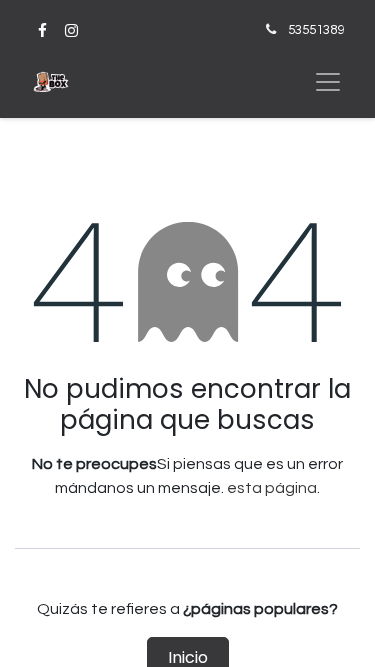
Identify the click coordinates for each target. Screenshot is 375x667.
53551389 (316, 30)
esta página (272, 488)
